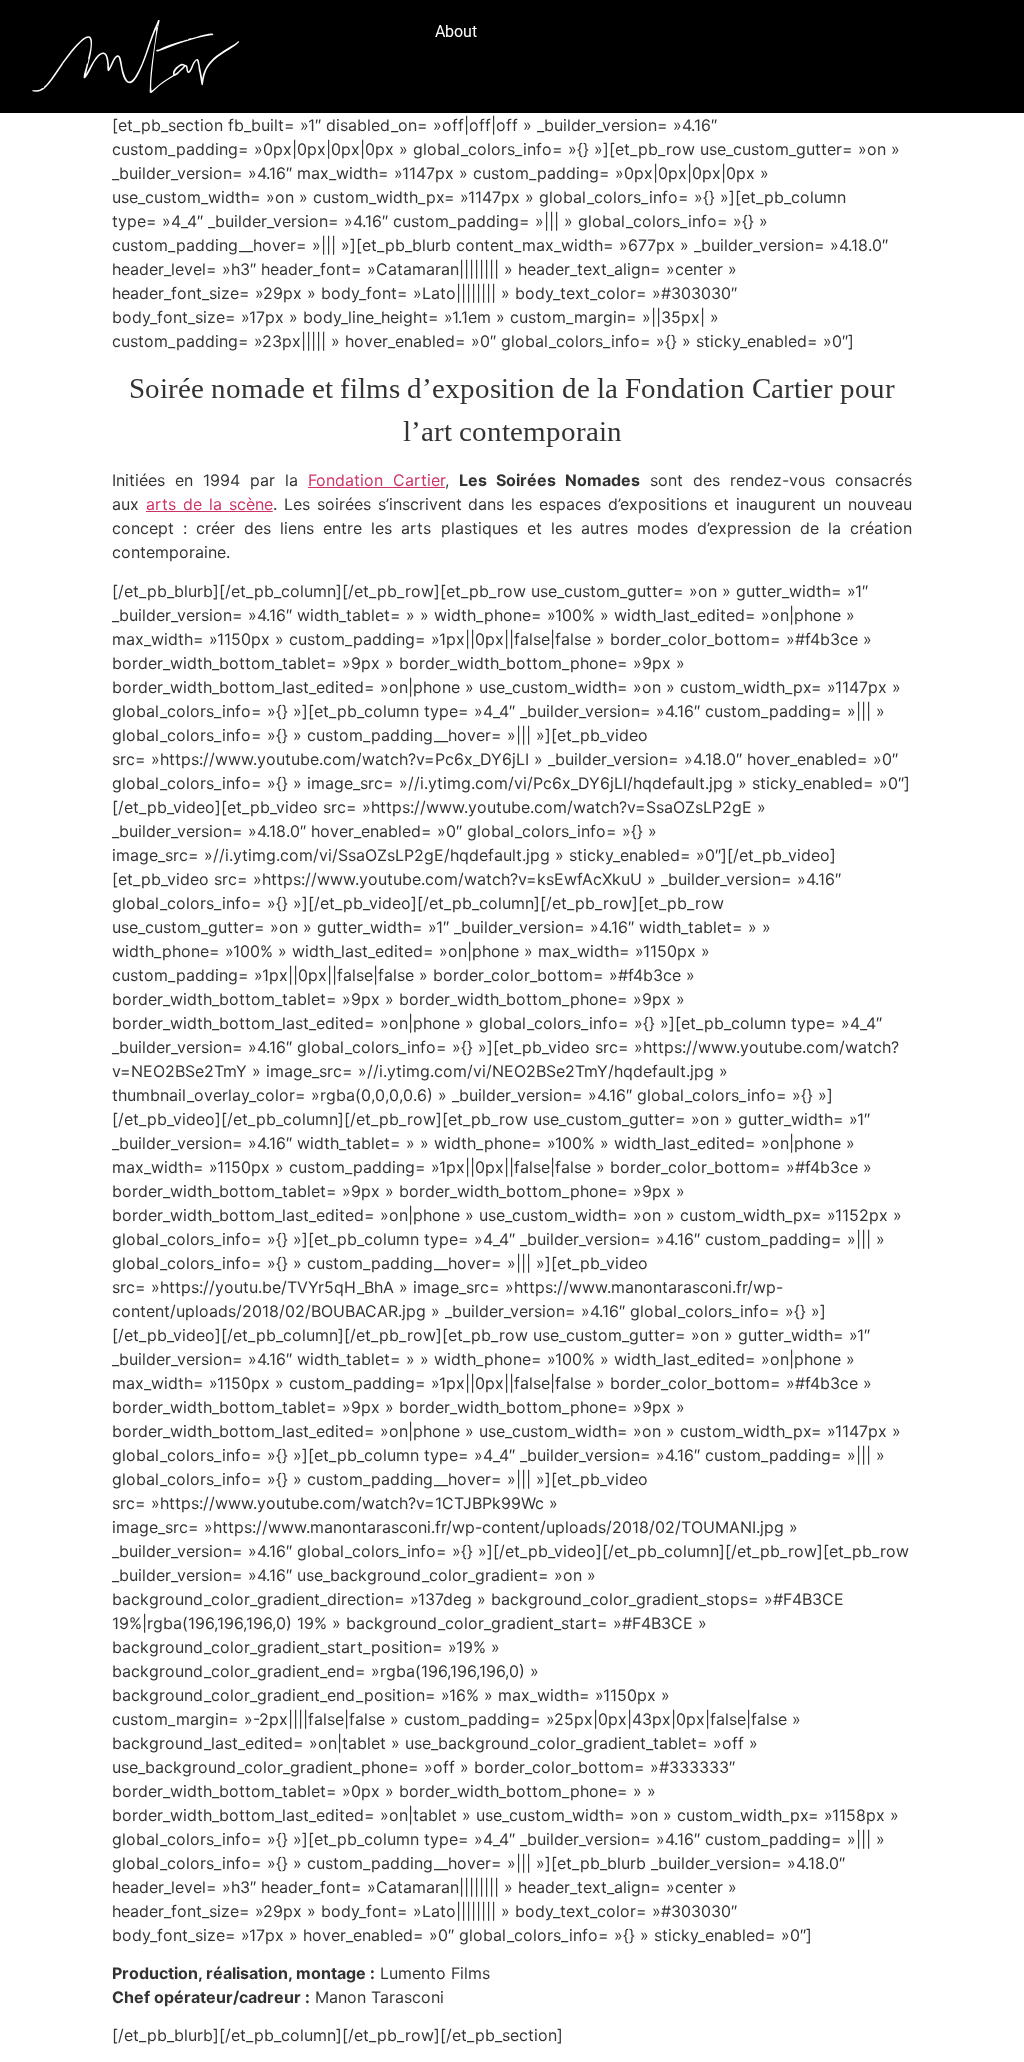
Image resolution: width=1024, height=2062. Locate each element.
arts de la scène (209, 504)
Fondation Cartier (376, 480)
